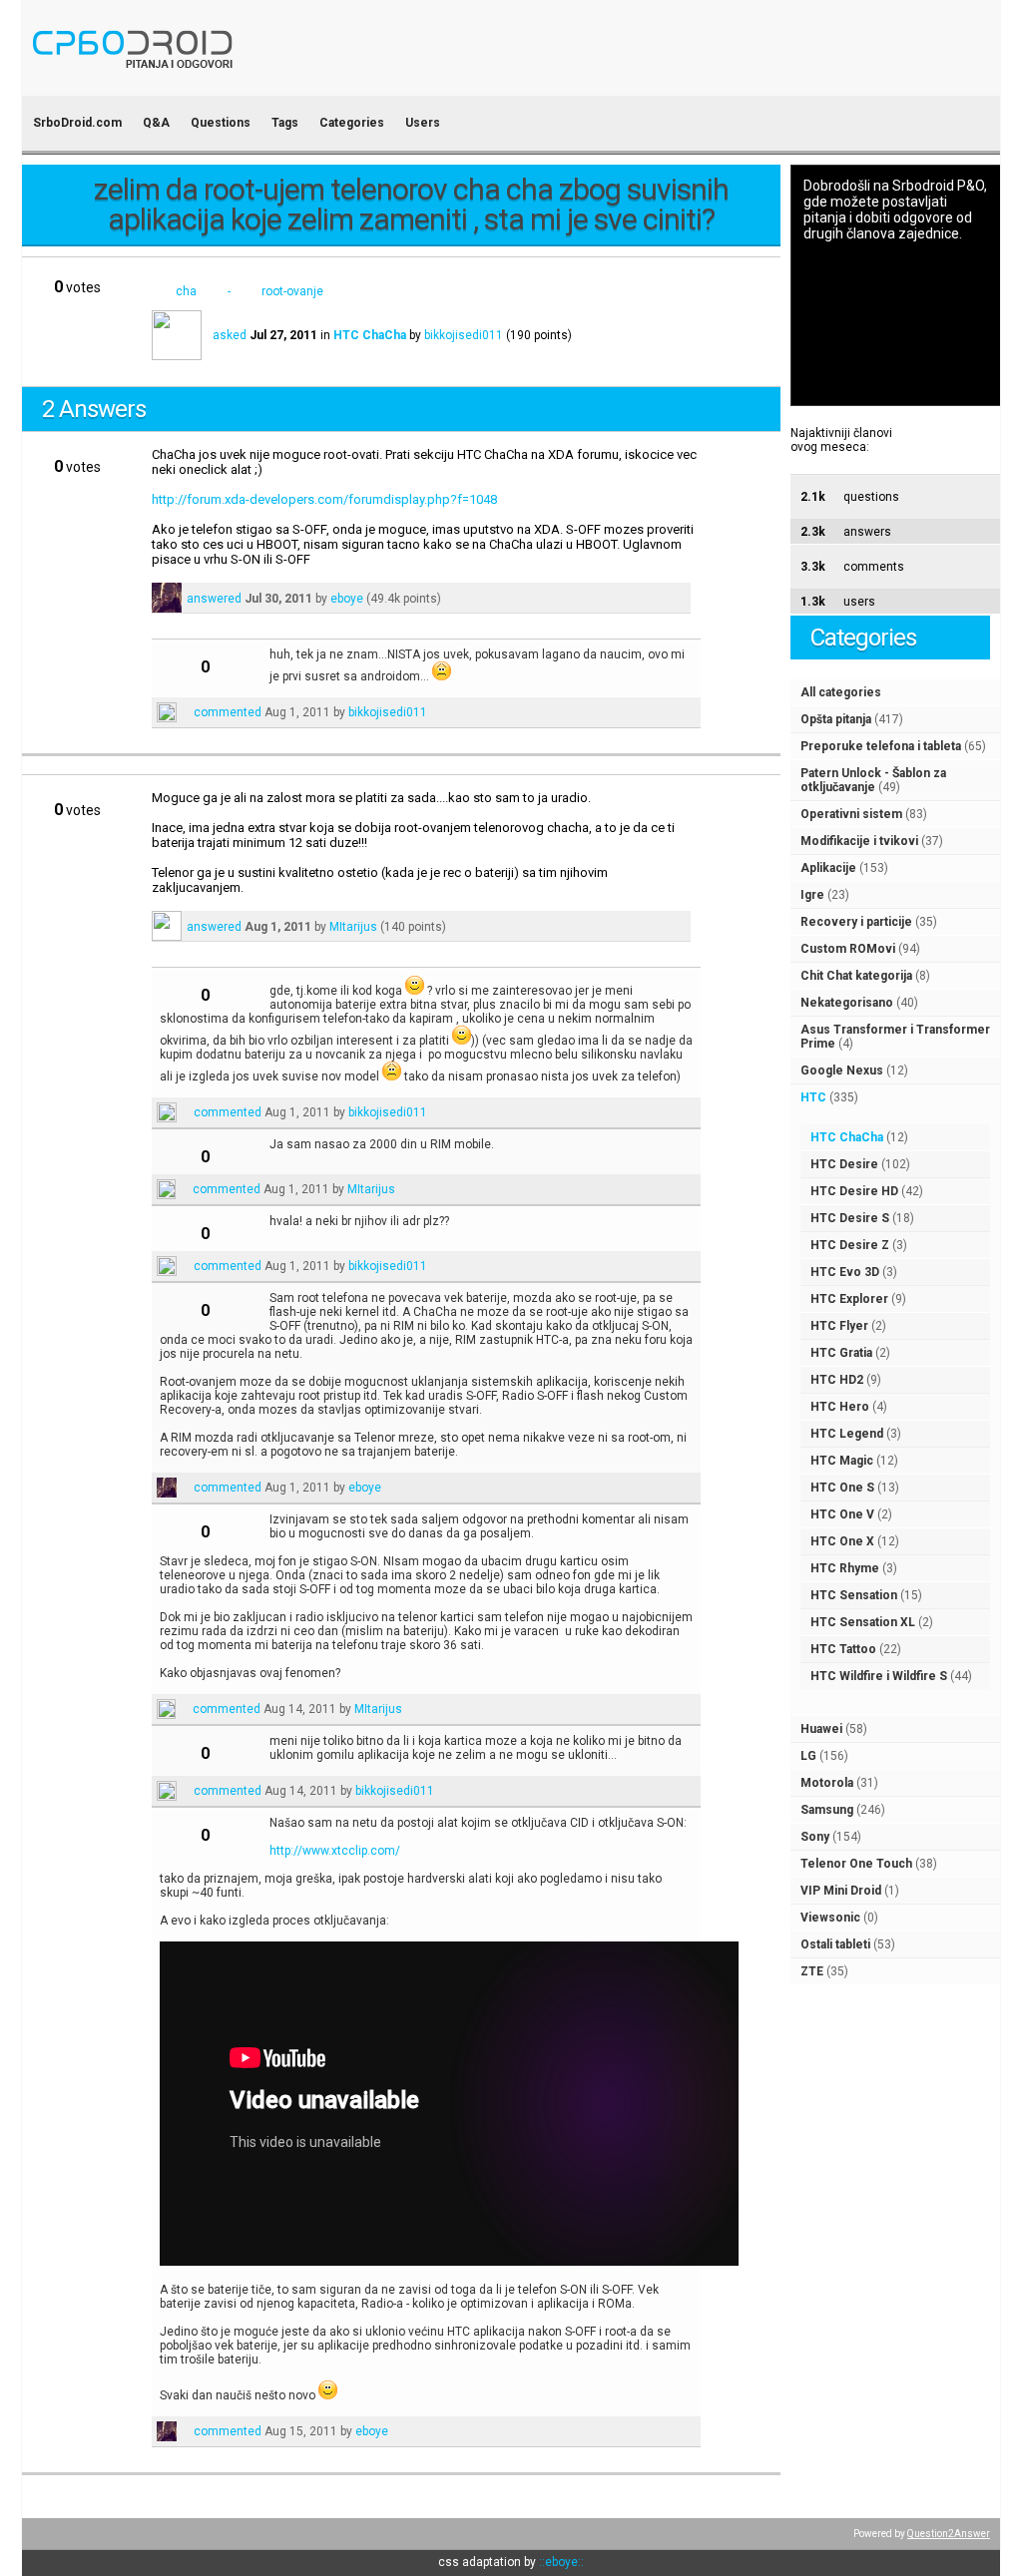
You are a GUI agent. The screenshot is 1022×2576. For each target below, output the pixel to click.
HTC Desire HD (854, 1191)
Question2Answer (949, 2534)
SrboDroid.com (77, 123)
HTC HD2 (837, 1380)
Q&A (156, 123)
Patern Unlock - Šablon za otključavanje (873, 780)
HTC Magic (842, 1461)
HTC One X (842, 1541)
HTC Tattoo (843, 1649)
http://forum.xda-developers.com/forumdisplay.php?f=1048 (324, 499)
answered (214, 599)
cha (186, 291)
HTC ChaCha (847, 1137)
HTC (813, 1097)
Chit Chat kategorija (856, 976)
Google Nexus (842, 1071)
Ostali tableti (835, 1944)
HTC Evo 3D (845, 1272)
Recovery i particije (856, 922)
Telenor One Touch (856, 1864)
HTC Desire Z (850, 1245)
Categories (352, 123)
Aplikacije (828, 868)
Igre (812, 895)
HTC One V (842, 1514)
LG (808, 1756)
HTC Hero (840, 1407)
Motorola (827, 1783)
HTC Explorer (849, 1299)
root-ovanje (292, 291)
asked (230, 335)
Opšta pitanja (836, 719)
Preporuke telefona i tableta (881, 746)
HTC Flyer (839, 1326)
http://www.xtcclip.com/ (335, 1851)
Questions (221, 123)
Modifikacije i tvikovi (859, 841)
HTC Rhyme (845, 1568)
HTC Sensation (854, 1595)
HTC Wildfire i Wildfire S (879, 1676)
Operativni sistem (851, 814)
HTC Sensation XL (863, 1622)
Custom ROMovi (848, 949)
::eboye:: (561, 2562)
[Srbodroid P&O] (249, 82)
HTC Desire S (850, 1218)
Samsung (827, 1810)
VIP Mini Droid (841, 1891)
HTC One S (842, 1488)
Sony (815, 1837)
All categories (841, 692)
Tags (285, 123)
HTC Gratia (841, 1353)
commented (228, 712)
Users (423, 123)
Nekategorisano (847, 1003)
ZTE (812, 1971)
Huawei (821, 1729)
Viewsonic (830, 1918)
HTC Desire (844, 1164)
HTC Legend (847, 1434)
